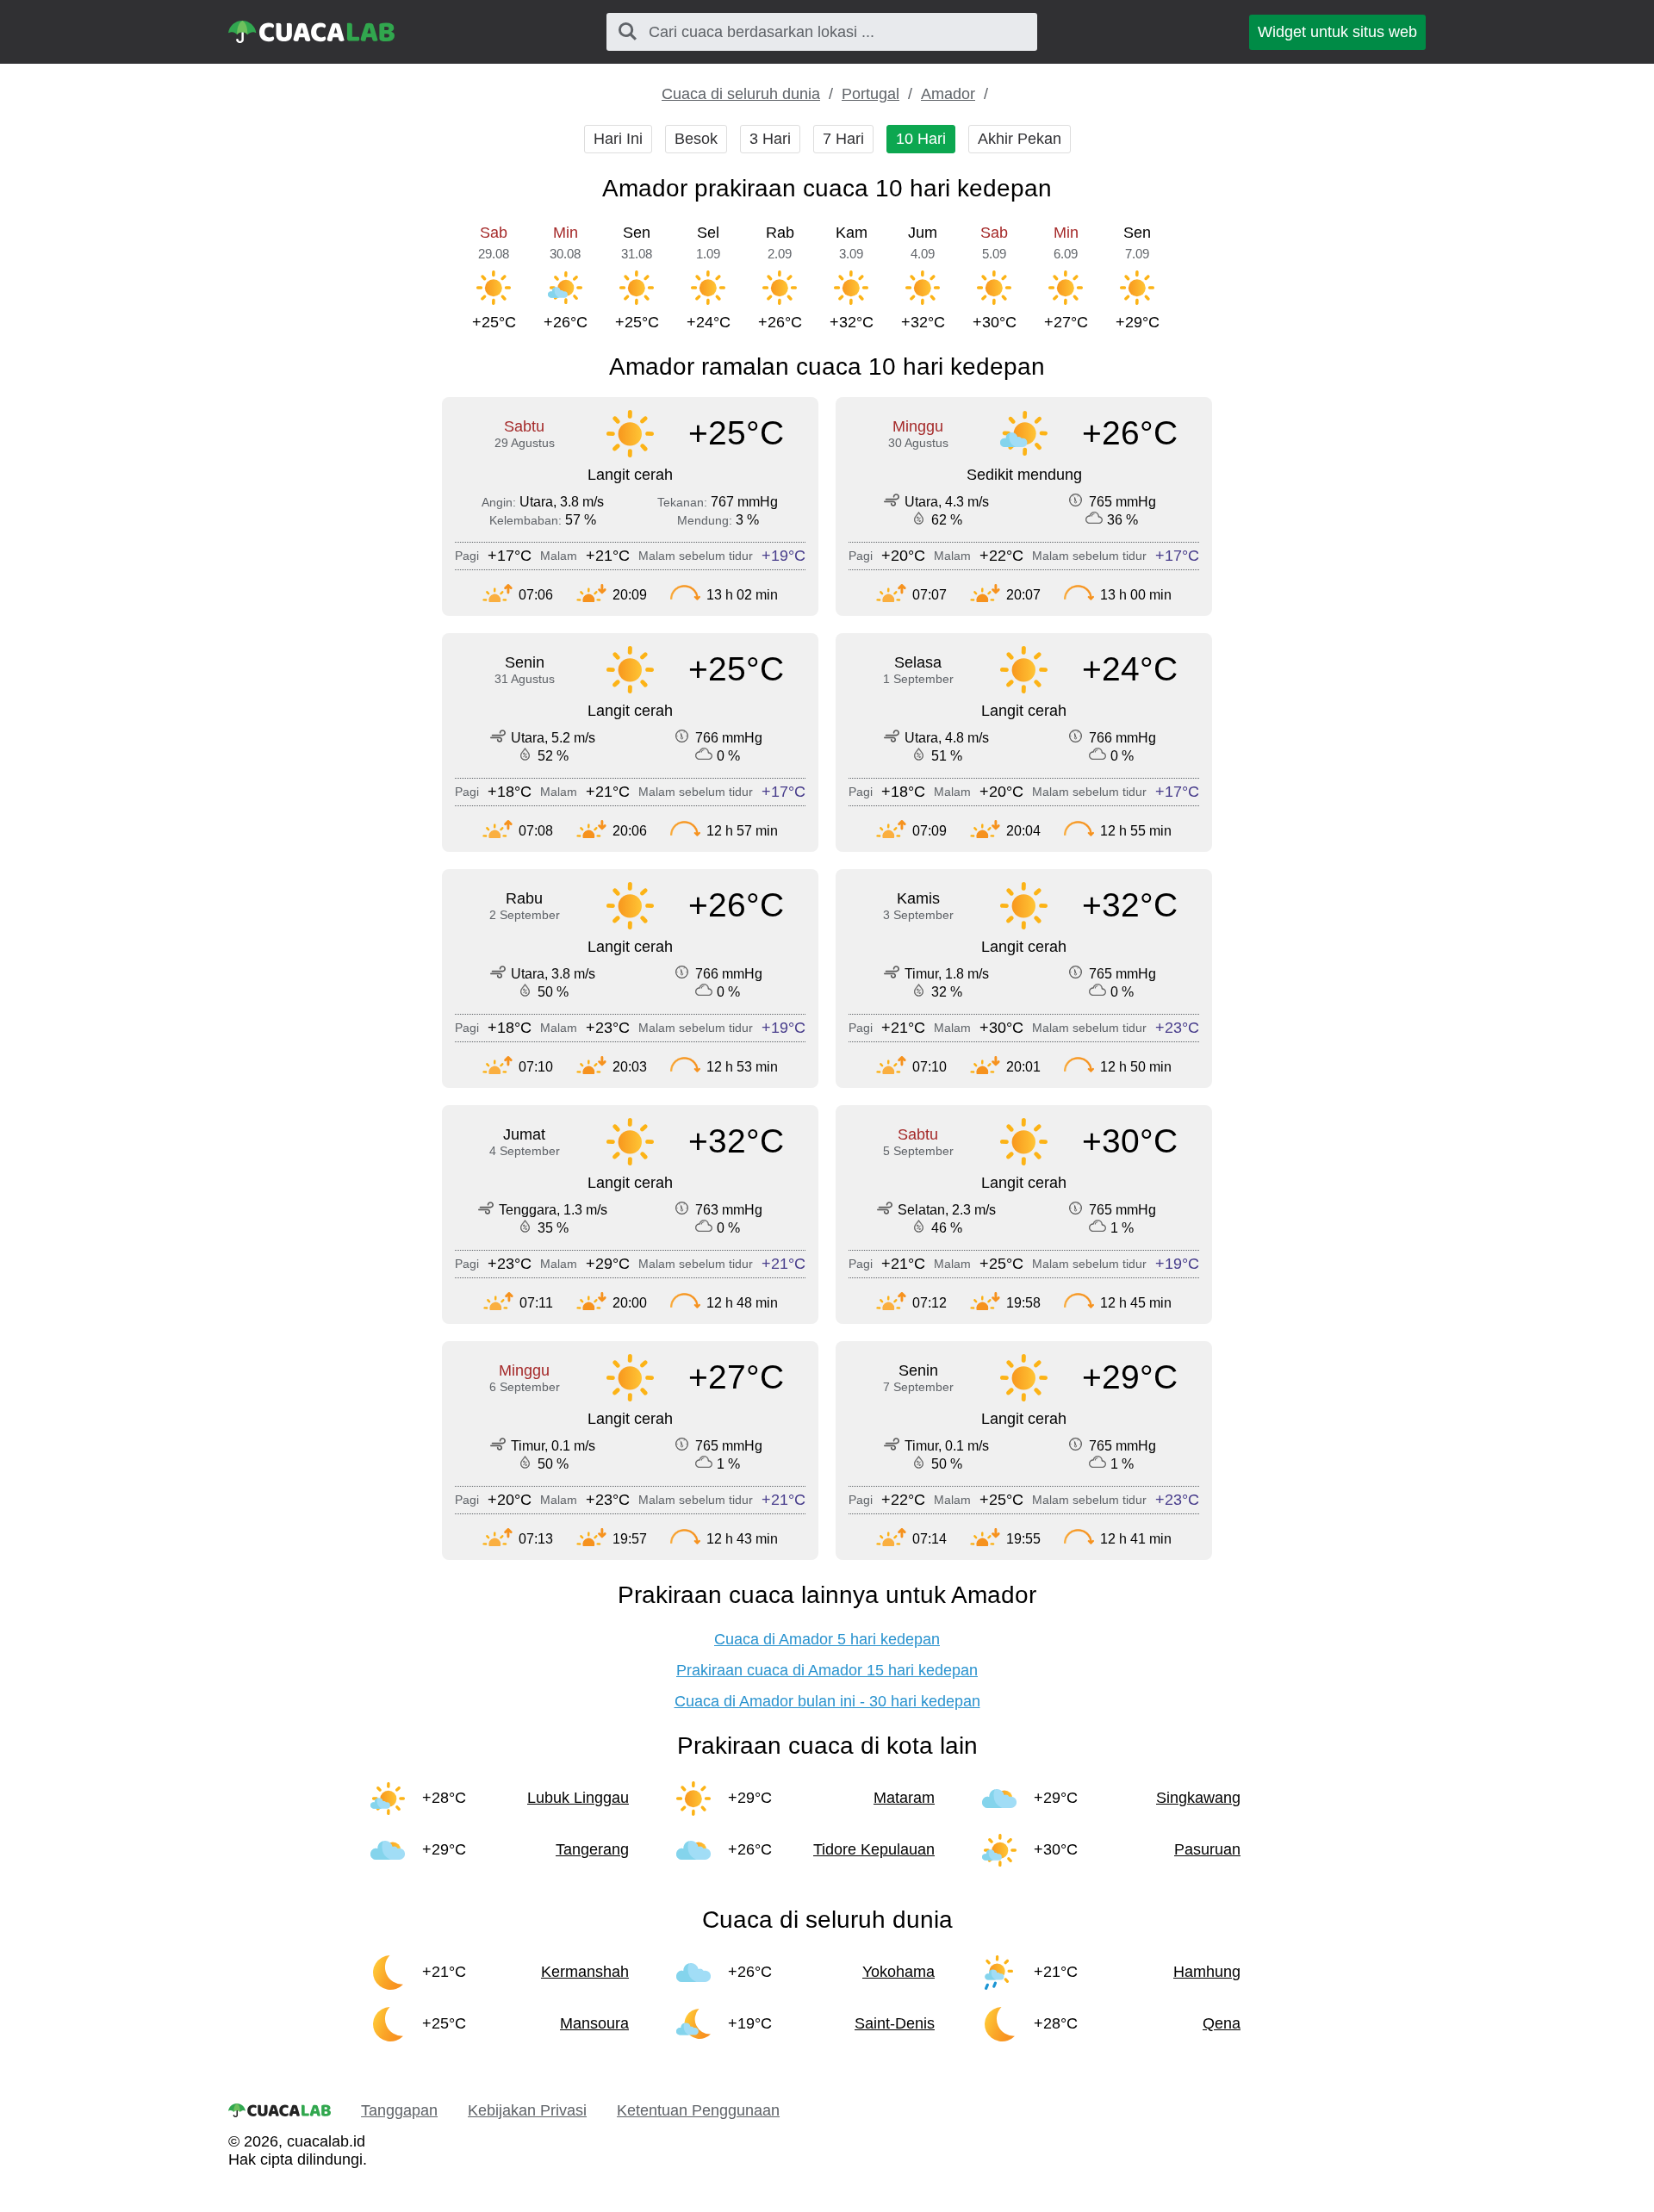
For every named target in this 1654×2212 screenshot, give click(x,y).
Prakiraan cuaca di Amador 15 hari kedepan (827, 1670)
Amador (948, 94)
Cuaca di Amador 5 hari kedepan (827, 1639)
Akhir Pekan (1020, 139)
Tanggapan (399, 2110)
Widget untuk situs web (1337, 32)
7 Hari (843, 139)
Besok (696, 139)
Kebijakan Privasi (527, 2110)
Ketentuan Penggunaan (698, 2110)
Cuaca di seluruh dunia (741, 94)
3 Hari (770, 139)
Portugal (871, 94)
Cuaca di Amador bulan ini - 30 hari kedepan (827, 1701)
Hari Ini (618, 139)
